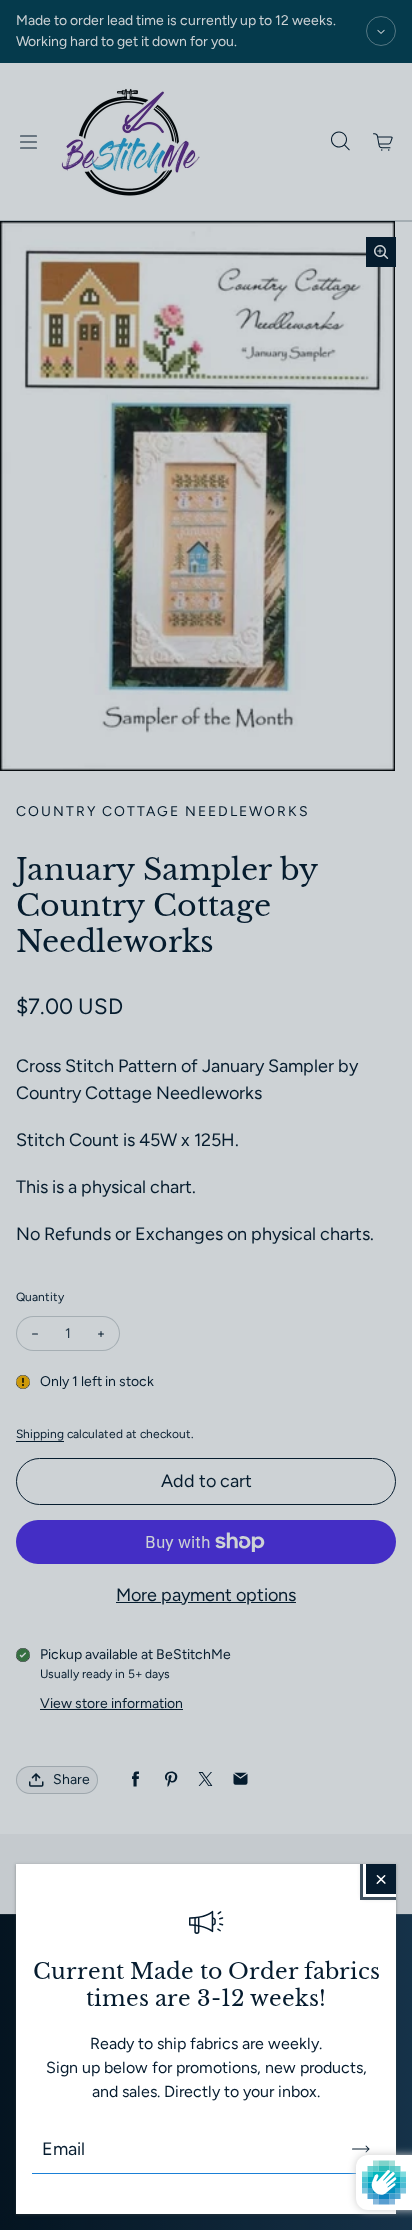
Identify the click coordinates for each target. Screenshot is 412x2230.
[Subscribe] (361, 2149)
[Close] (381, 1879)
